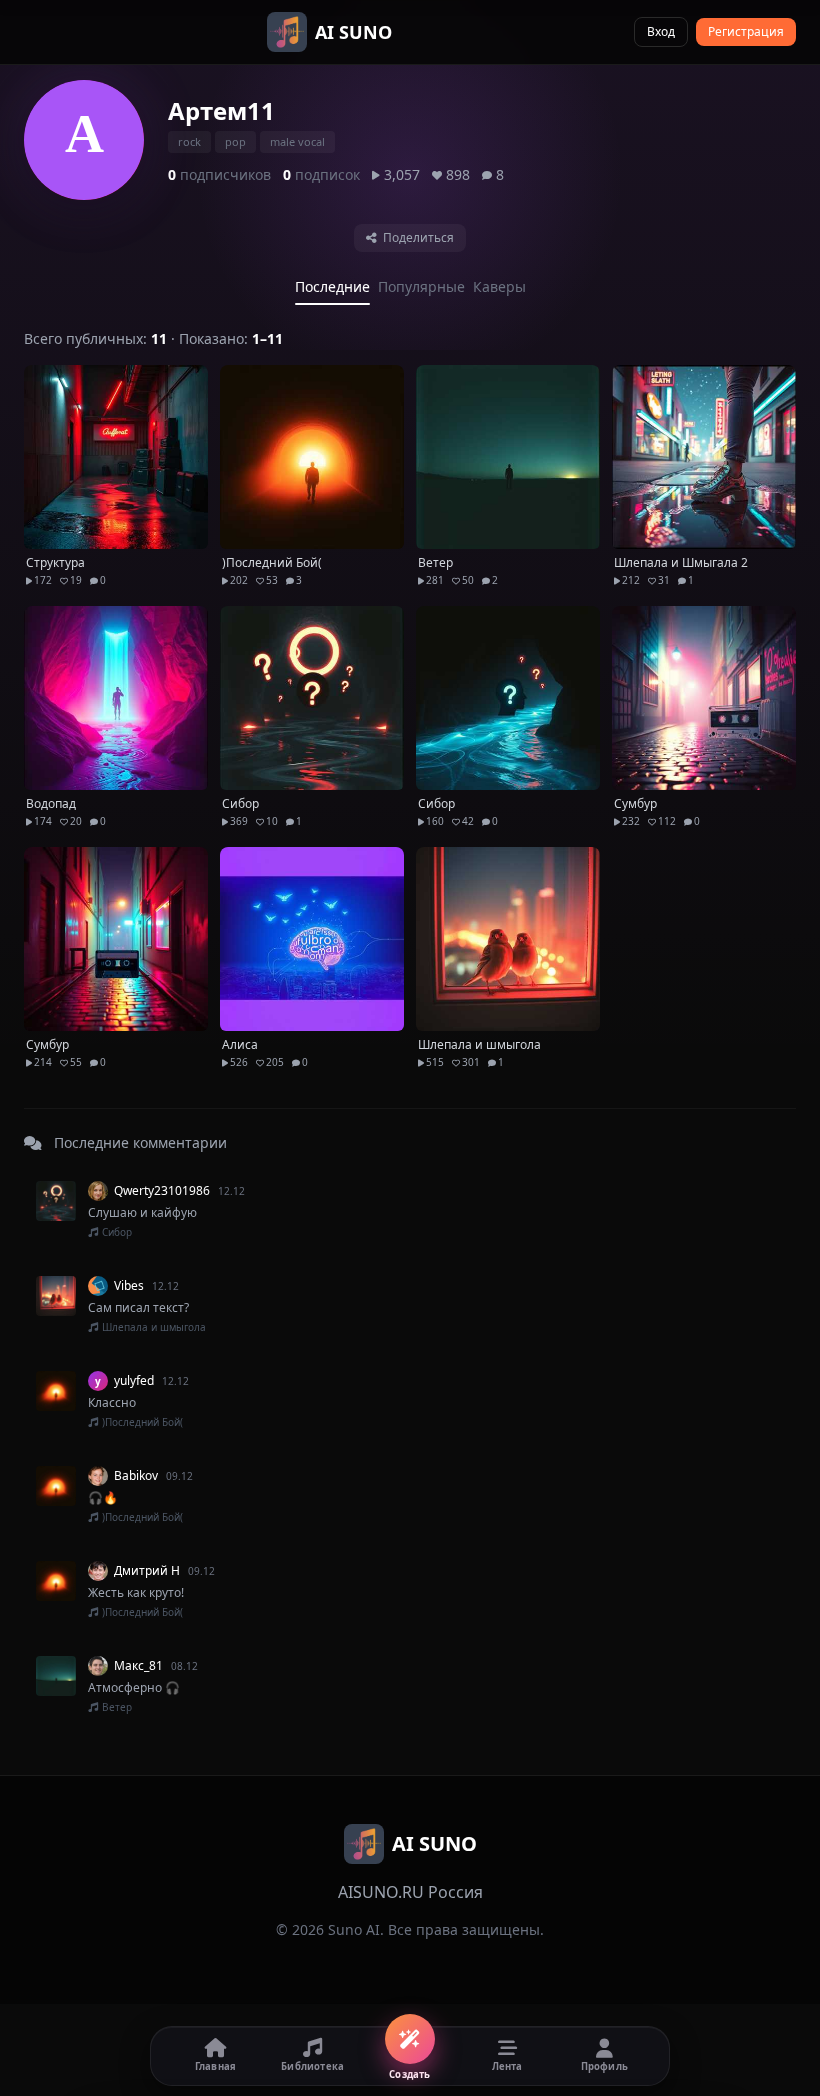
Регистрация (746, 31)
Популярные (421, 286)
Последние (332, 286)
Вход (661, 31)
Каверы (499, 286)
